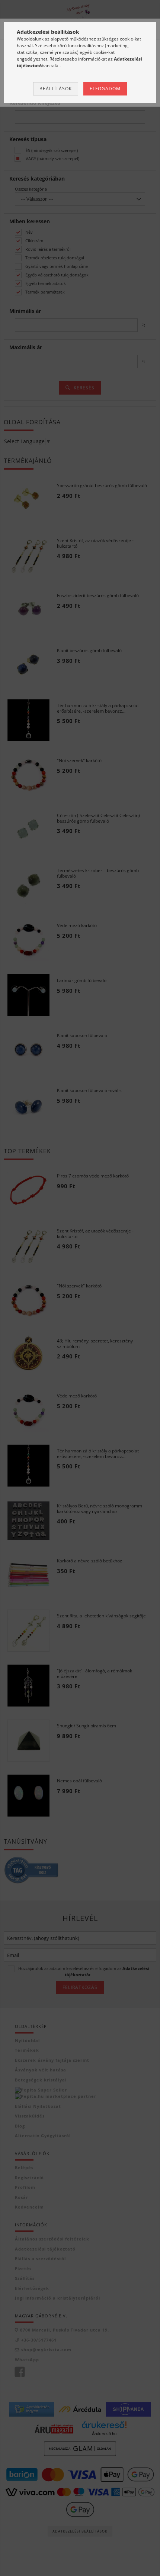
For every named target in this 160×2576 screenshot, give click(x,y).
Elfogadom (105, 89)
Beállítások (56, 89)
